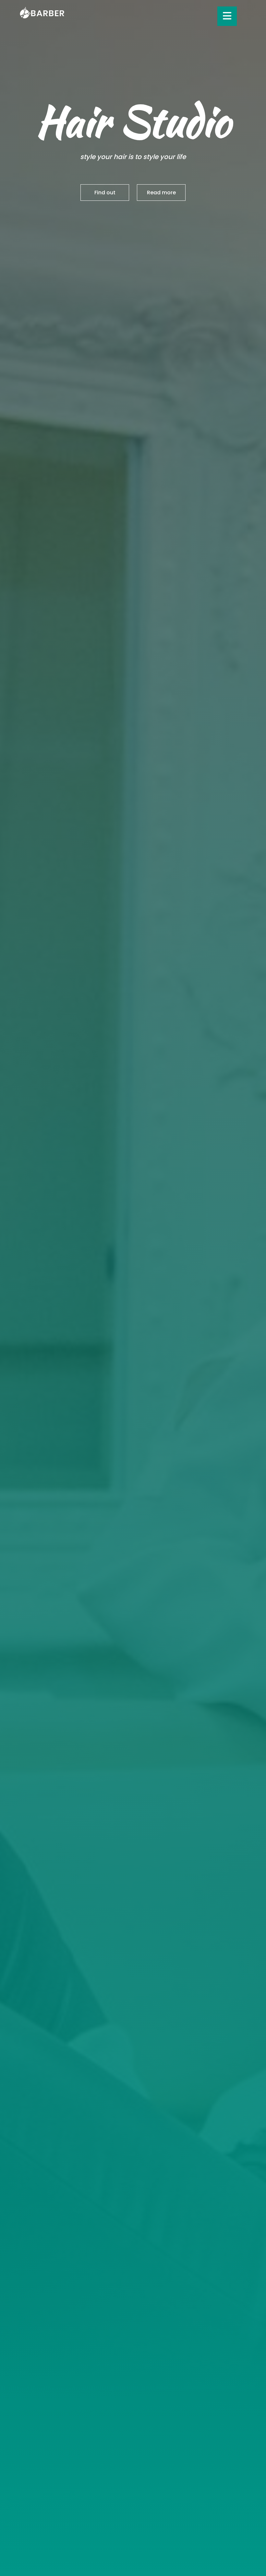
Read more (161, 193)
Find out (105, 193)
